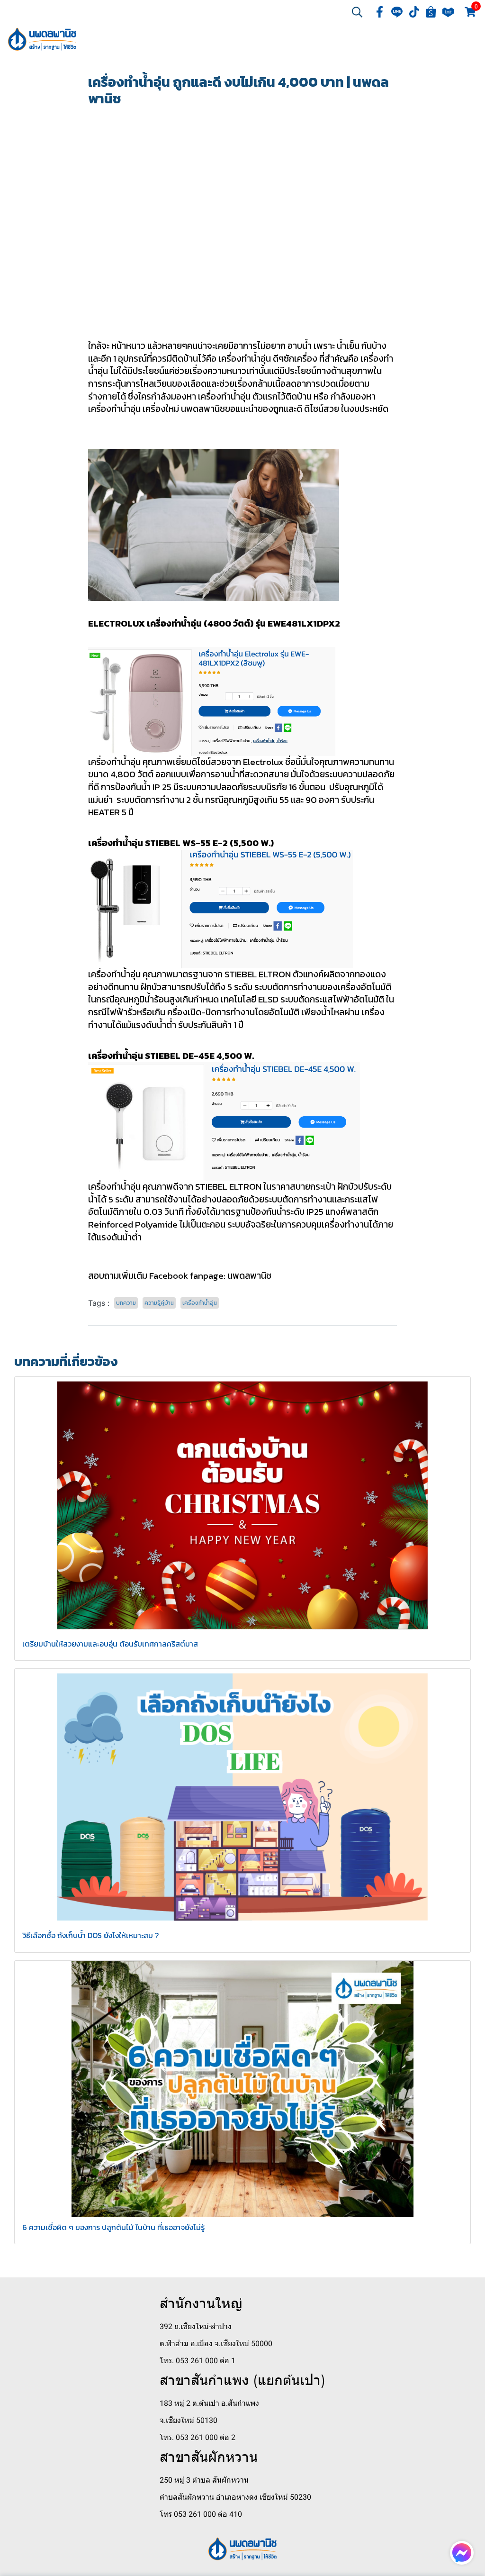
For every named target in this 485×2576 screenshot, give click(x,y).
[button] (357, 12)
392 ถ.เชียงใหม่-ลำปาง (196, 2326)
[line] (397, 12)
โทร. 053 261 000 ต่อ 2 (198, 2437)
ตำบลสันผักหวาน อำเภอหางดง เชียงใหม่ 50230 (235, 2497)
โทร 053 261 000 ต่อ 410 (201, 2514)
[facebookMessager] (462, 2553)
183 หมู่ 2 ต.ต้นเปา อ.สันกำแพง (209, 2403)
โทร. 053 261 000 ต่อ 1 (198, 2361)
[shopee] (431, 12)
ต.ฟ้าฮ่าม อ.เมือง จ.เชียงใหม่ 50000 (216, 2344)
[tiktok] (414, 12)
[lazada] (448, 12)
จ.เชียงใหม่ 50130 (189, 2420)
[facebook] (380, 12)
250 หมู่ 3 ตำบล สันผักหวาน (204, 2480)
